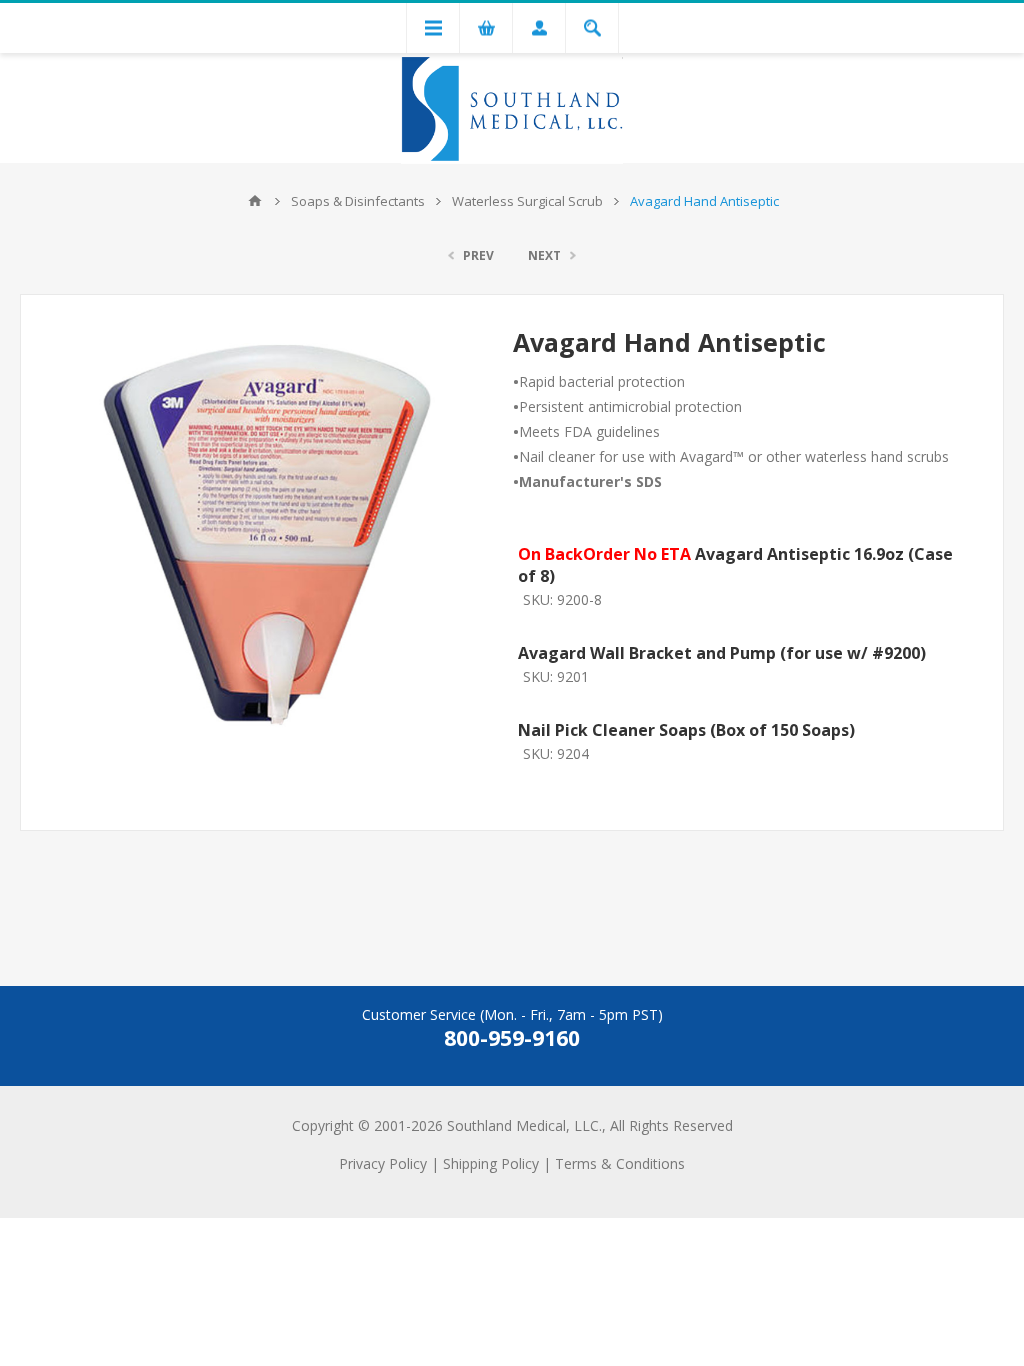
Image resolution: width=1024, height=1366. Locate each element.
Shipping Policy (491, 1163)
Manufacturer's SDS (590, 481)
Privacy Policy (383, 1163)
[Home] (255, 201)
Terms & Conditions (620, 1163)
